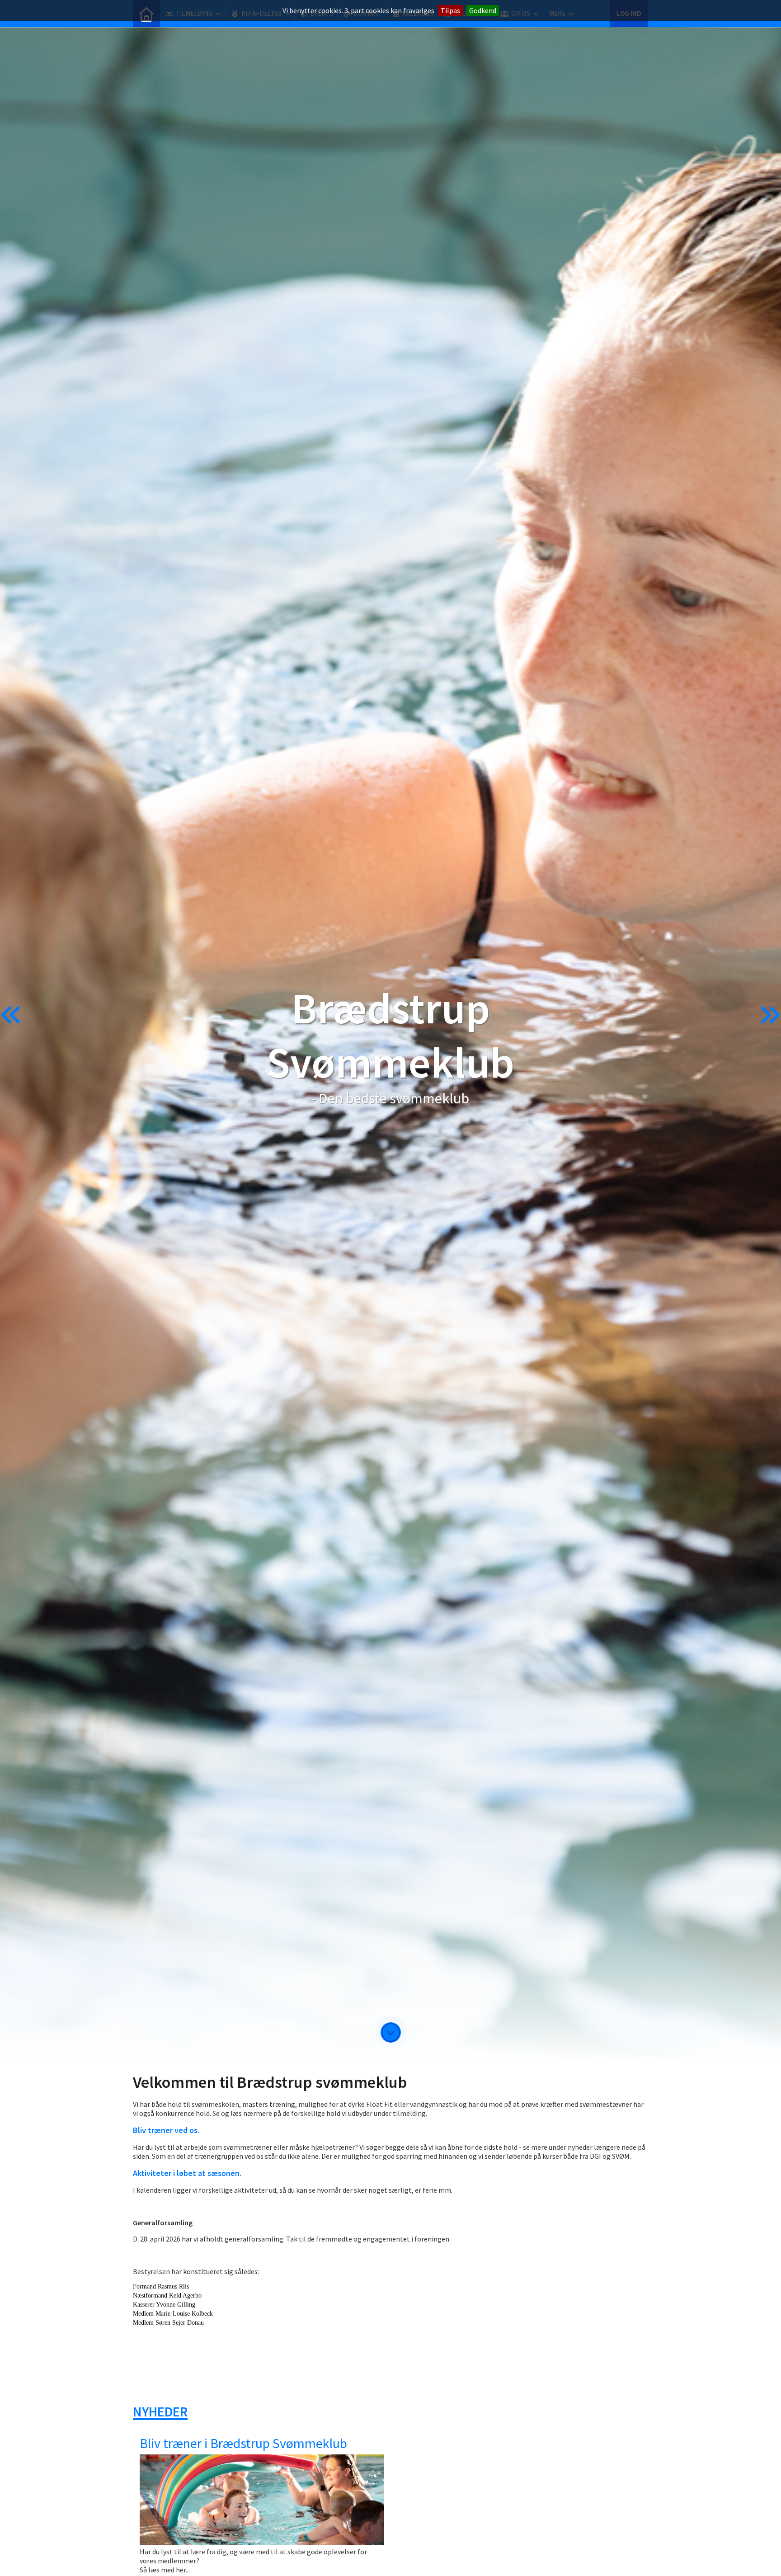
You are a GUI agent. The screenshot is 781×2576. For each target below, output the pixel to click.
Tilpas (450, 10)
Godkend (483, 10)
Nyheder (160, 2411)
